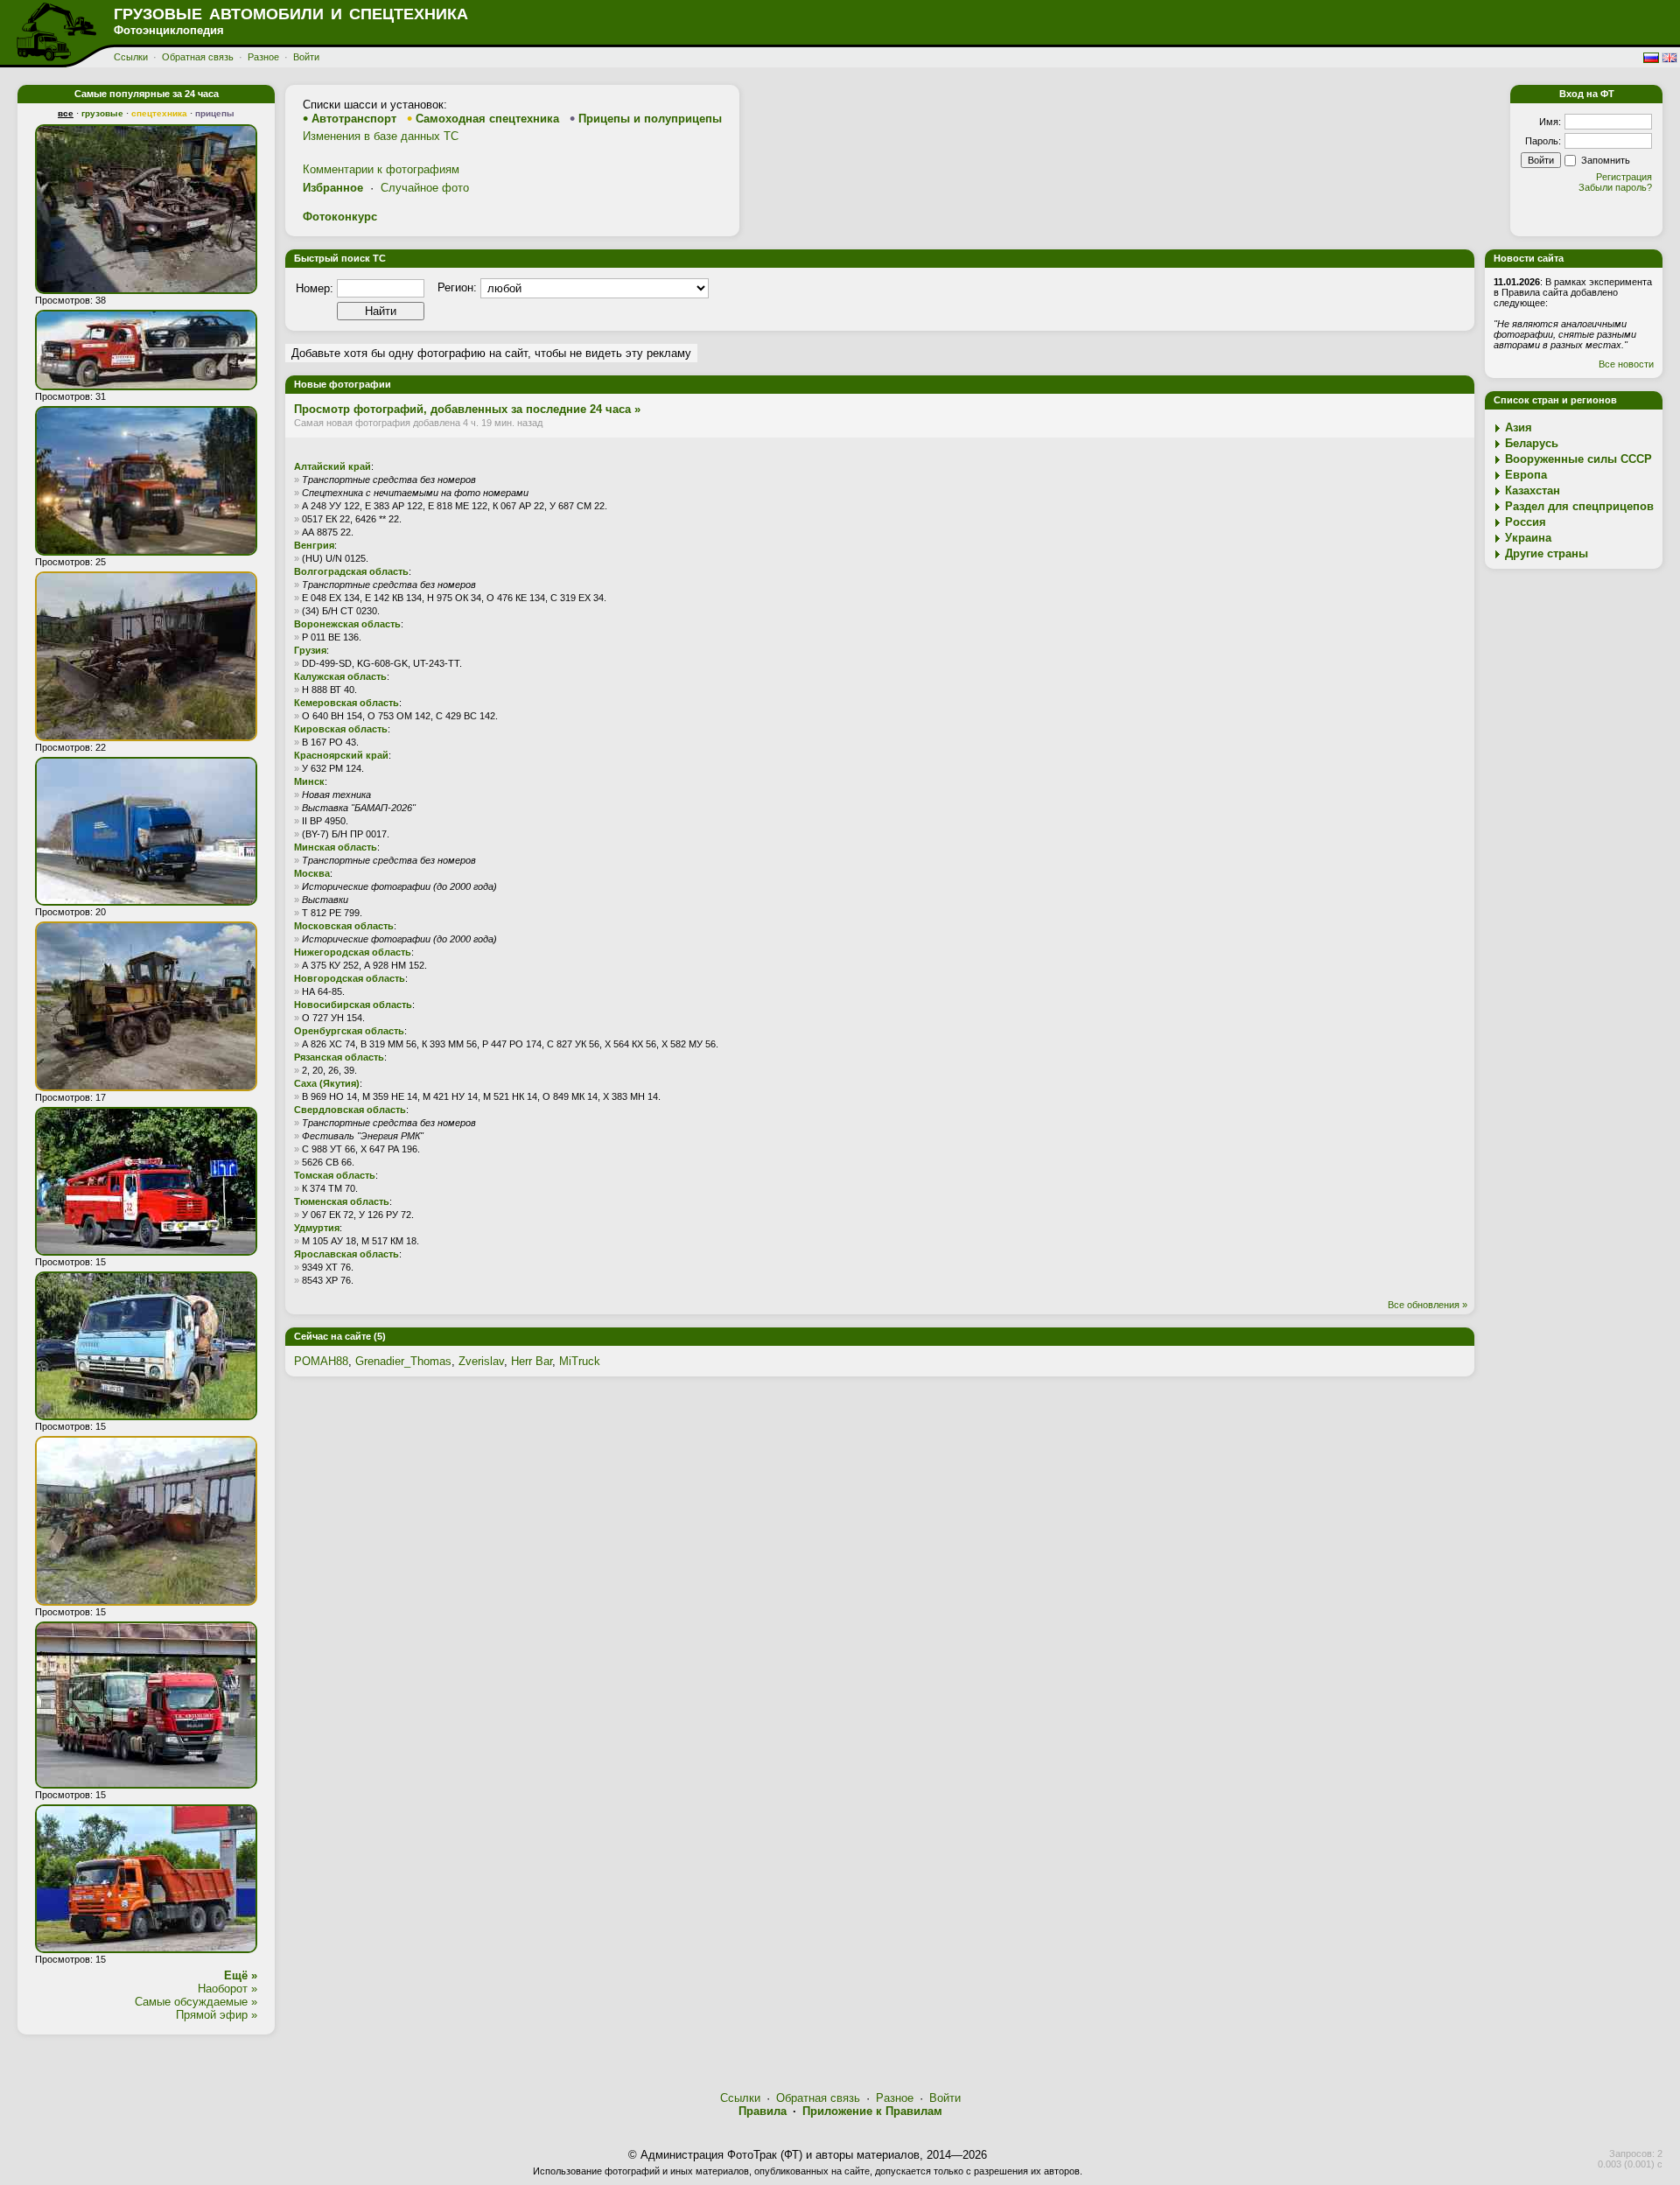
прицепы (215, 113)
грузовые (102, 113)
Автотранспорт (354, 119)
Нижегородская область (353, 952)
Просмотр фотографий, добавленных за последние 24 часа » (467, 409)
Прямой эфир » (217, 2015)
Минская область (336, 847)
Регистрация (1624, 177)
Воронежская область (347, 624)
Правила (763, 2111)
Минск (309, 781)
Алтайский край (332, 466)
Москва (312, 873)
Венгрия (314, 545)
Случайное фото (425, 188)
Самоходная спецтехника (487, 119)
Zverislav (481, 1361)
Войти (306, 57)
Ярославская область (346, 1254)
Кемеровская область (346, 703)
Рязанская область (339, 1057)
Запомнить (1606, 160)
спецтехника (159, 113)
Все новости (1626, 364)
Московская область (344, 926)
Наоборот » (227, 1989)
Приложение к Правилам (872, 2111)
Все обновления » (1428, 1305)
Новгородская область (350, 978)
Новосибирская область (353, 1005)
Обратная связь (198, 57)
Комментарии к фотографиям (381, 169)
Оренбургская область (349, 1031)
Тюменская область (342, 1201)
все (66, 113)
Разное (263, 57)
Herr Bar (532, 1361)
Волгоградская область (351, 571)
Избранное (333, 188)
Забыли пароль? (1615, 187)
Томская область (335, 1175)
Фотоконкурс (340, 217)
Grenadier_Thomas (403, 1361)
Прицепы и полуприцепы (650, 119)
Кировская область (341, 729)
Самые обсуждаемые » (196, 2002)
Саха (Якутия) (327, 1083)
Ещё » (241, 1975)
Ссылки (131, 57)
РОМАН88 (321, 1361)
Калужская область (340, 676)
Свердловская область (350, 1110)
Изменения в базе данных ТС (381, 136)
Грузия (310, 650)
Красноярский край (341, 755)
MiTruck (580, 1361)
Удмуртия (317, 1228)
